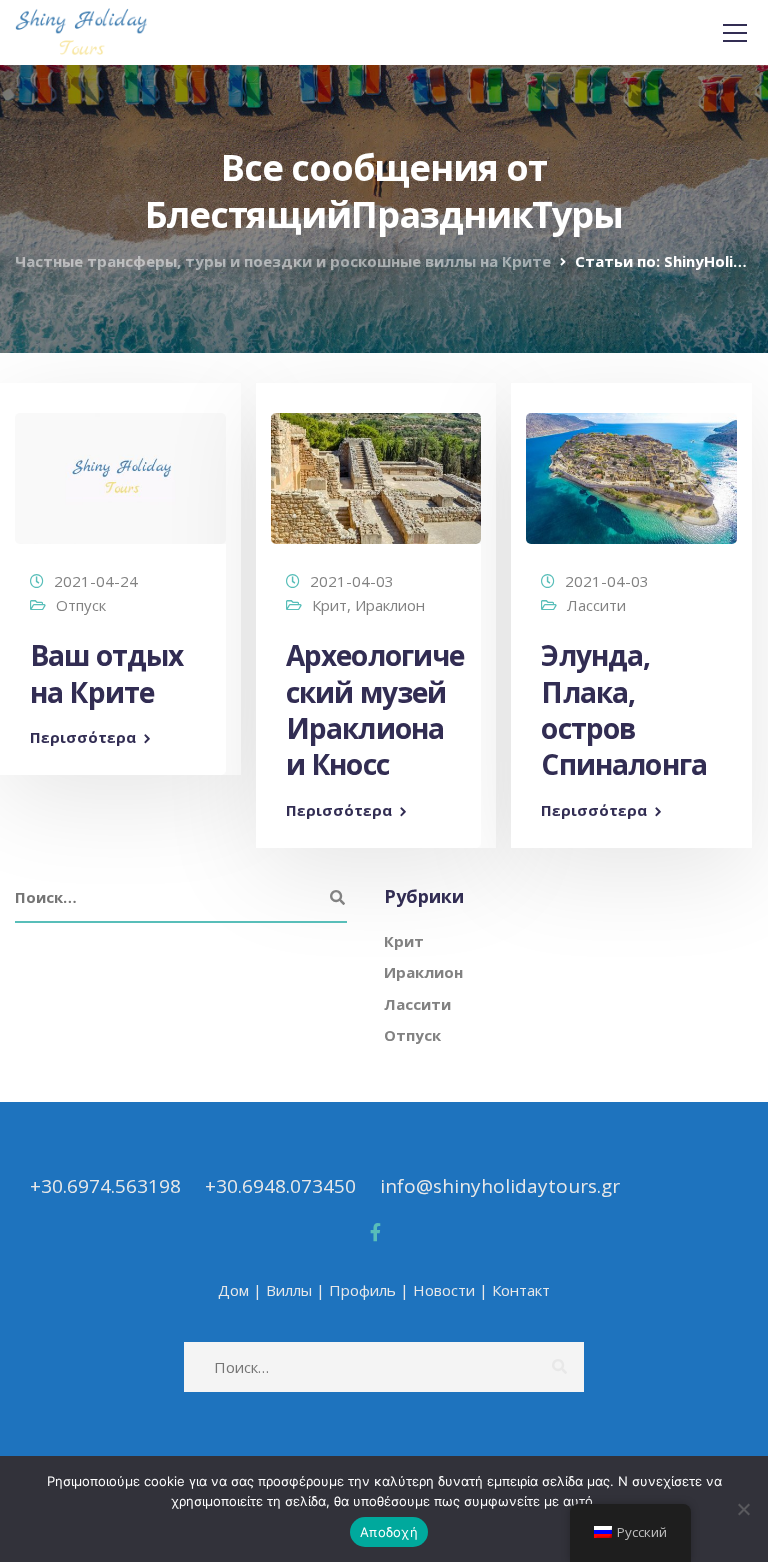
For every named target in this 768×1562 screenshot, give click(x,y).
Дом (233, 1290)
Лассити (596, 605)
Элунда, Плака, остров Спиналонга (624, 709)
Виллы (289, 1290)
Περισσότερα (83, 737)
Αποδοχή (389, 1532)
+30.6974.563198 (105, 1186)
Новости (444, 1290)
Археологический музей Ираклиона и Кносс (375, 709)
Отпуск (81, 605)
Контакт (521, 1290)
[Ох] (743, 1509)
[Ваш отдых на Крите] (120, 469)
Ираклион (390, 605)
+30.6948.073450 (280, 1186)
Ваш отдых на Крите (106, 673)
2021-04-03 (352, 581)
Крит (329, 605)
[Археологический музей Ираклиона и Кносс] (376, 469)
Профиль (362, 1290)
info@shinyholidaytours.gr (500, 1186)
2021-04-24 (96, 581)
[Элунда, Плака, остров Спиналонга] (631, 469)
